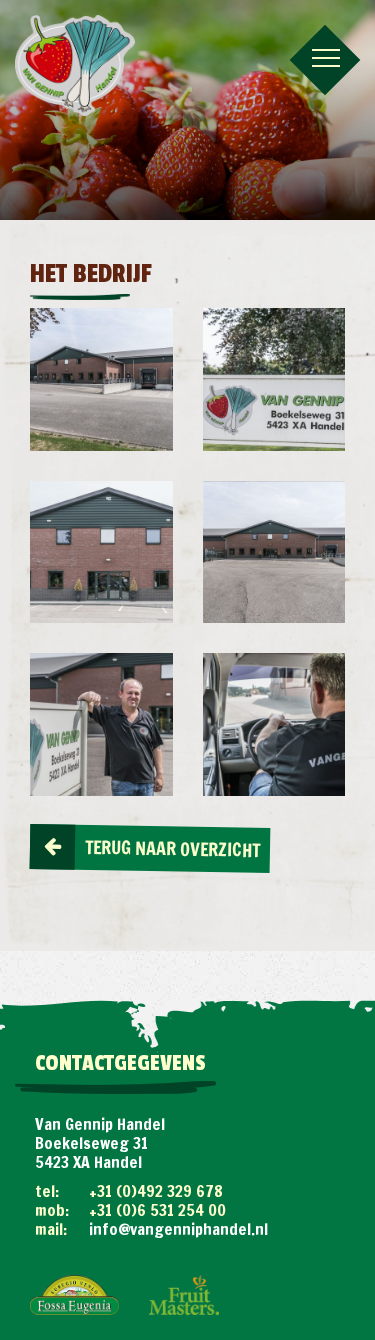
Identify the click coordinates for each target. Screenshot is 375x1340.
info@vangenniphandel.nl (178, 1229)
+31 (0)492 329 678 (156, 1191)
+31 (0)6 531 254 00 (157, 1210)
